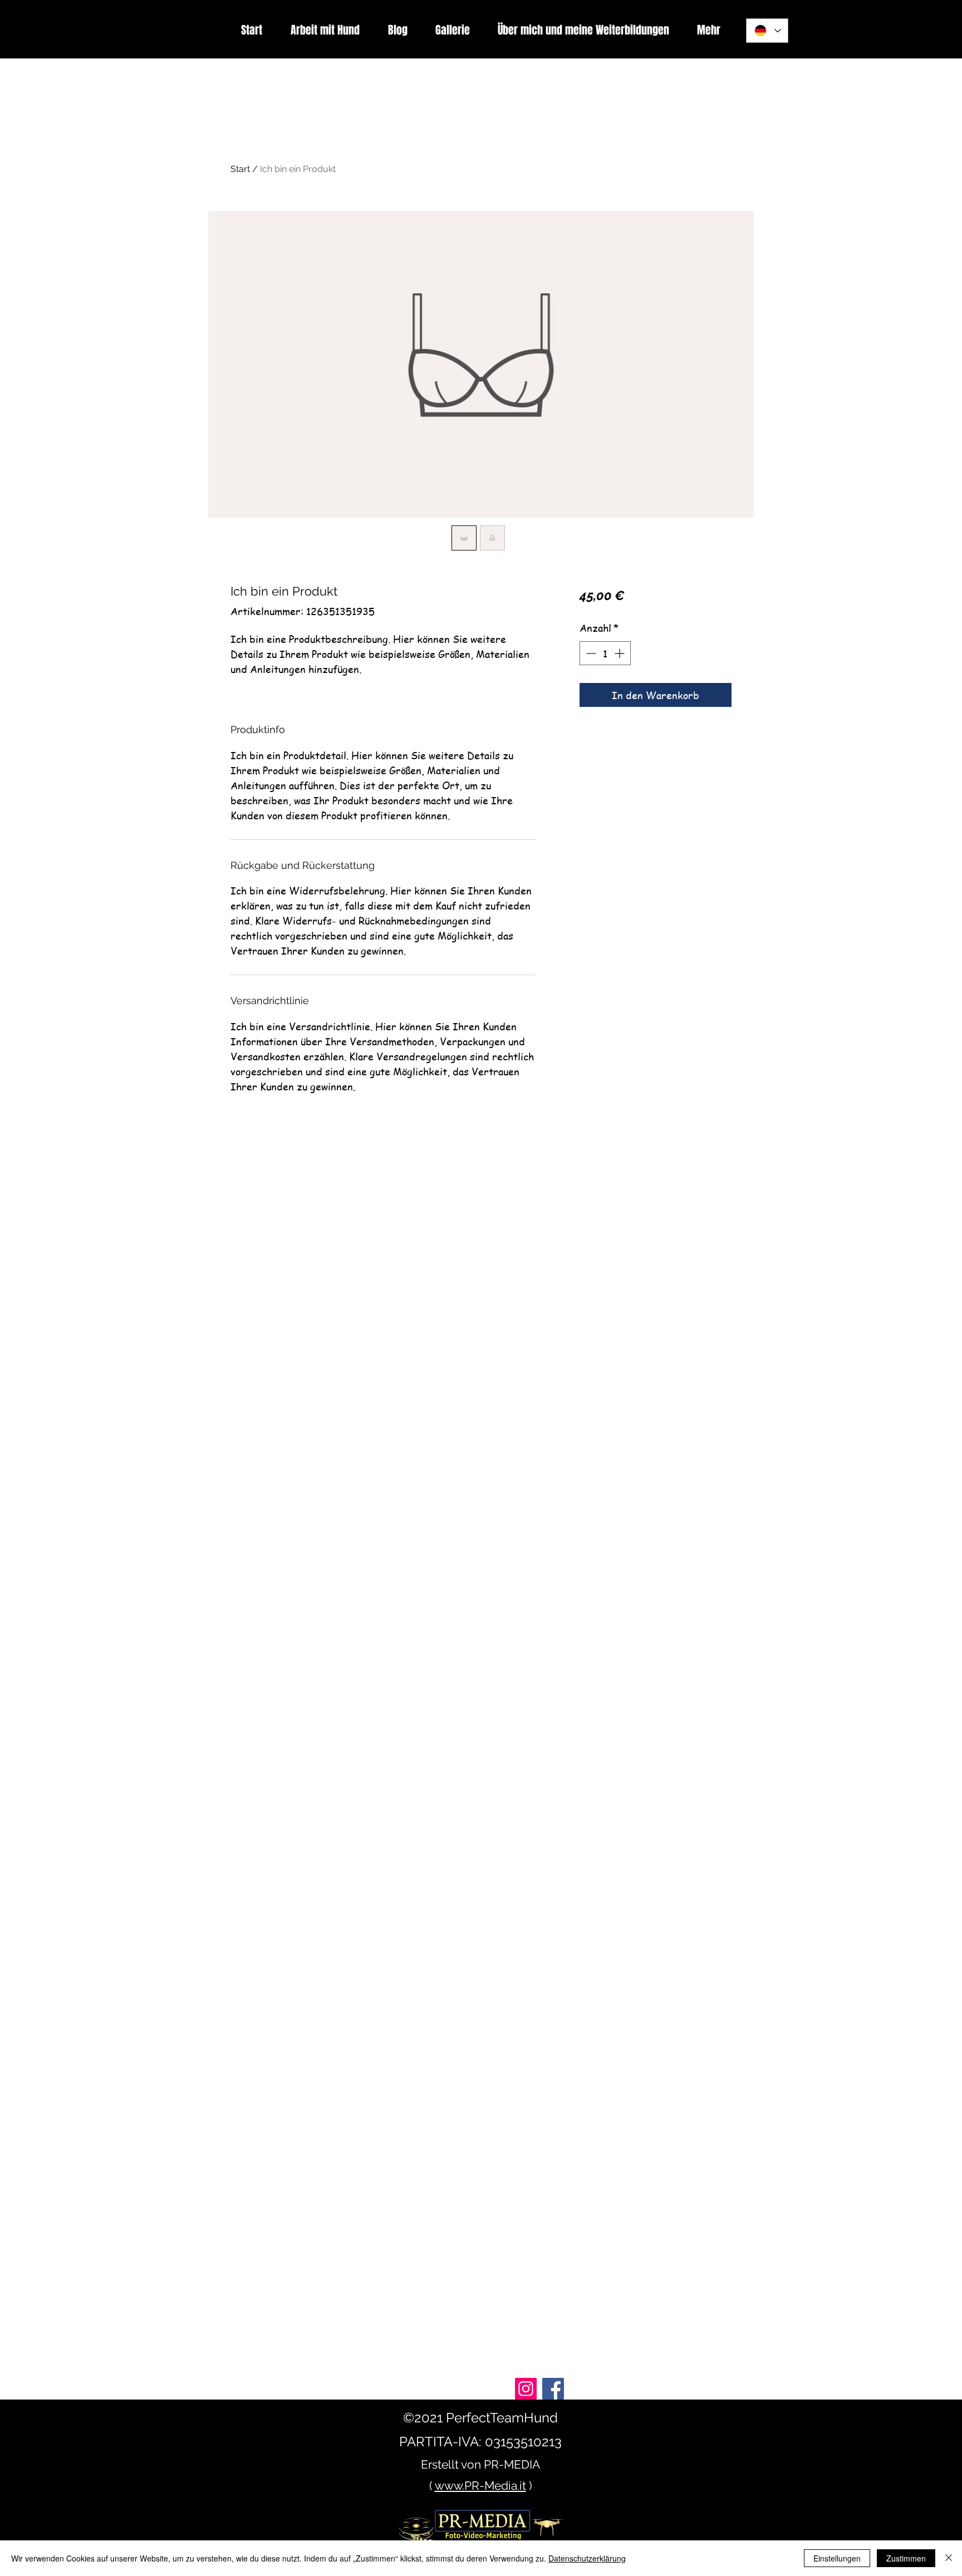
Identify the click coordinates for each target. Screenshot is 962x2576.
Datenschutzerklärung (587, 2558)
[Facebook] (553, 2389)
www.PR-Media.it (480, 2486)
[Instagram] (526, 2389)
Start (240, 169)
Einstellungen (837, 2558)
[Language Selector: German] (767, 31)
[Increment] (620, 653)
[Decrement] (590, 653)
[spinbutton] (605, 653)
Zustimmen (906, 2558)
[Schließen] (949, 2558)
